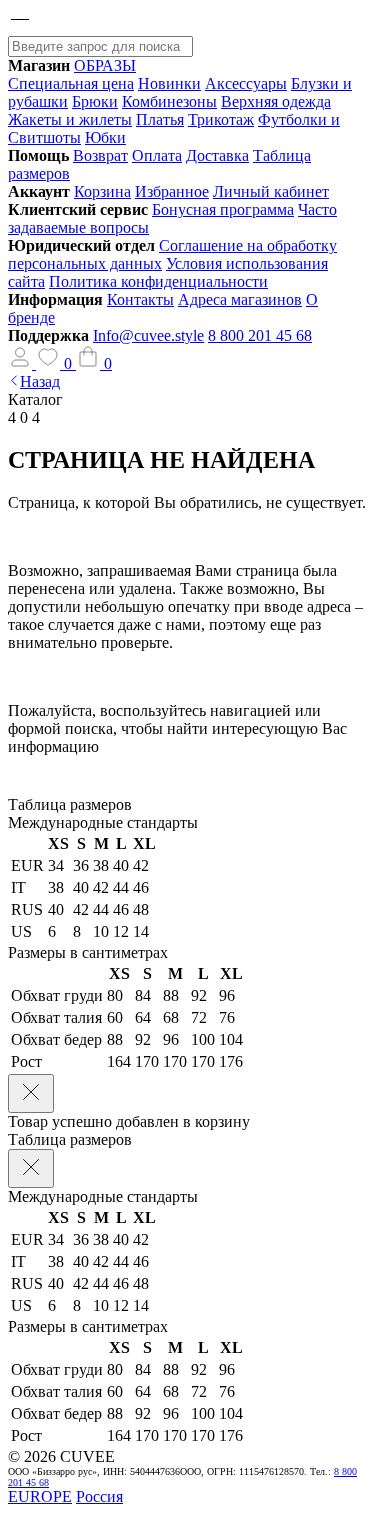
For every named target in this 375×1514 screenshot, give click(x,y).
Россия (99, 1496)
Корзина (102, 191)
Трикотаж (221, 119)
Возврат (100, 155)
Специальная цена (71, 83)
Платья (160, 119)
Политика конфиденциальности (158, 281)
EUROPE (40, 1496)
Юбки (105, 137)
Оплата (157, 155)
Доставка (217, 155)
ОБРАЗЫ (105, 65)
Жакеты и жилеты (70, 119)
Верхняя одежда (276, 101)
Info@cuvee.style (148, 335)
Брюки (95, 101)
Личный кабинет (271, 191)
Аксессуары (246, 83)
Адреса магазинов (240, 299)
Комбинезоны (169, 101)
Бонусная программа (223, 209)
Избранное (172, 191)
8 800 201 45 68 (260, 335)
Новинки (169, 83)
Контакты (140, 299)
